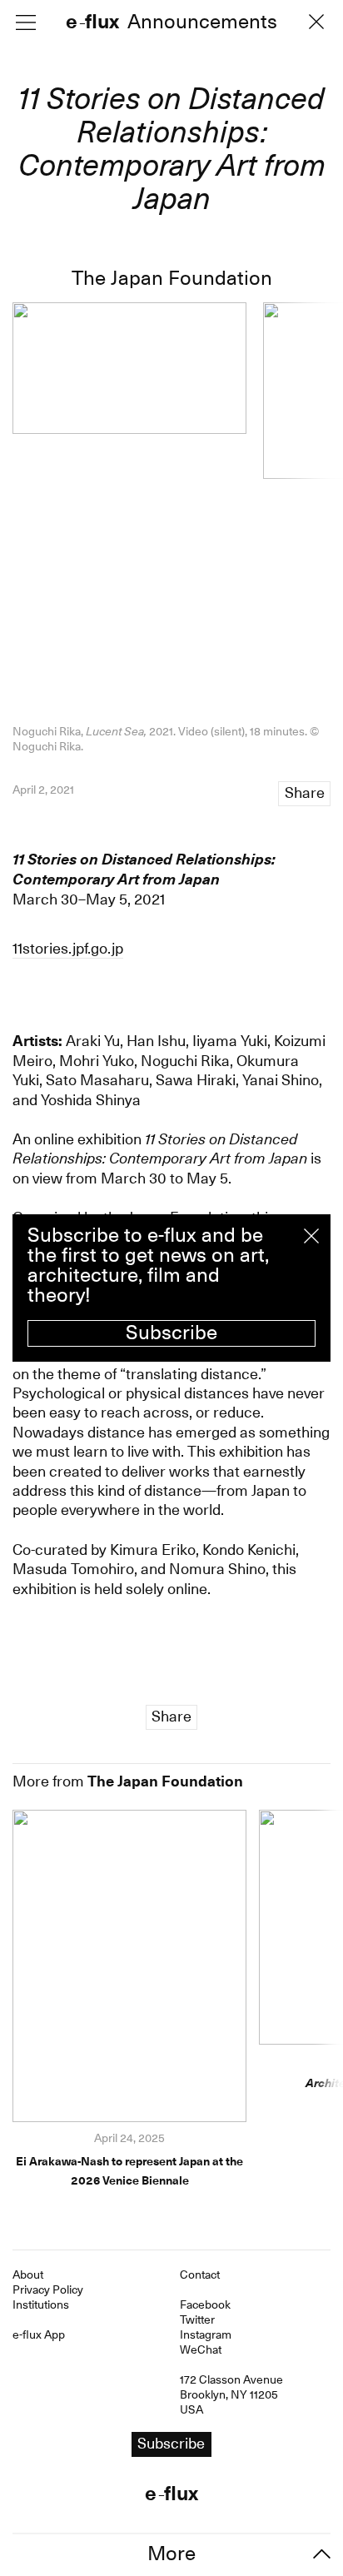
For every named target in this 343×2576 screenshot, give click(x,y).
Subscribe (171, 1333)
